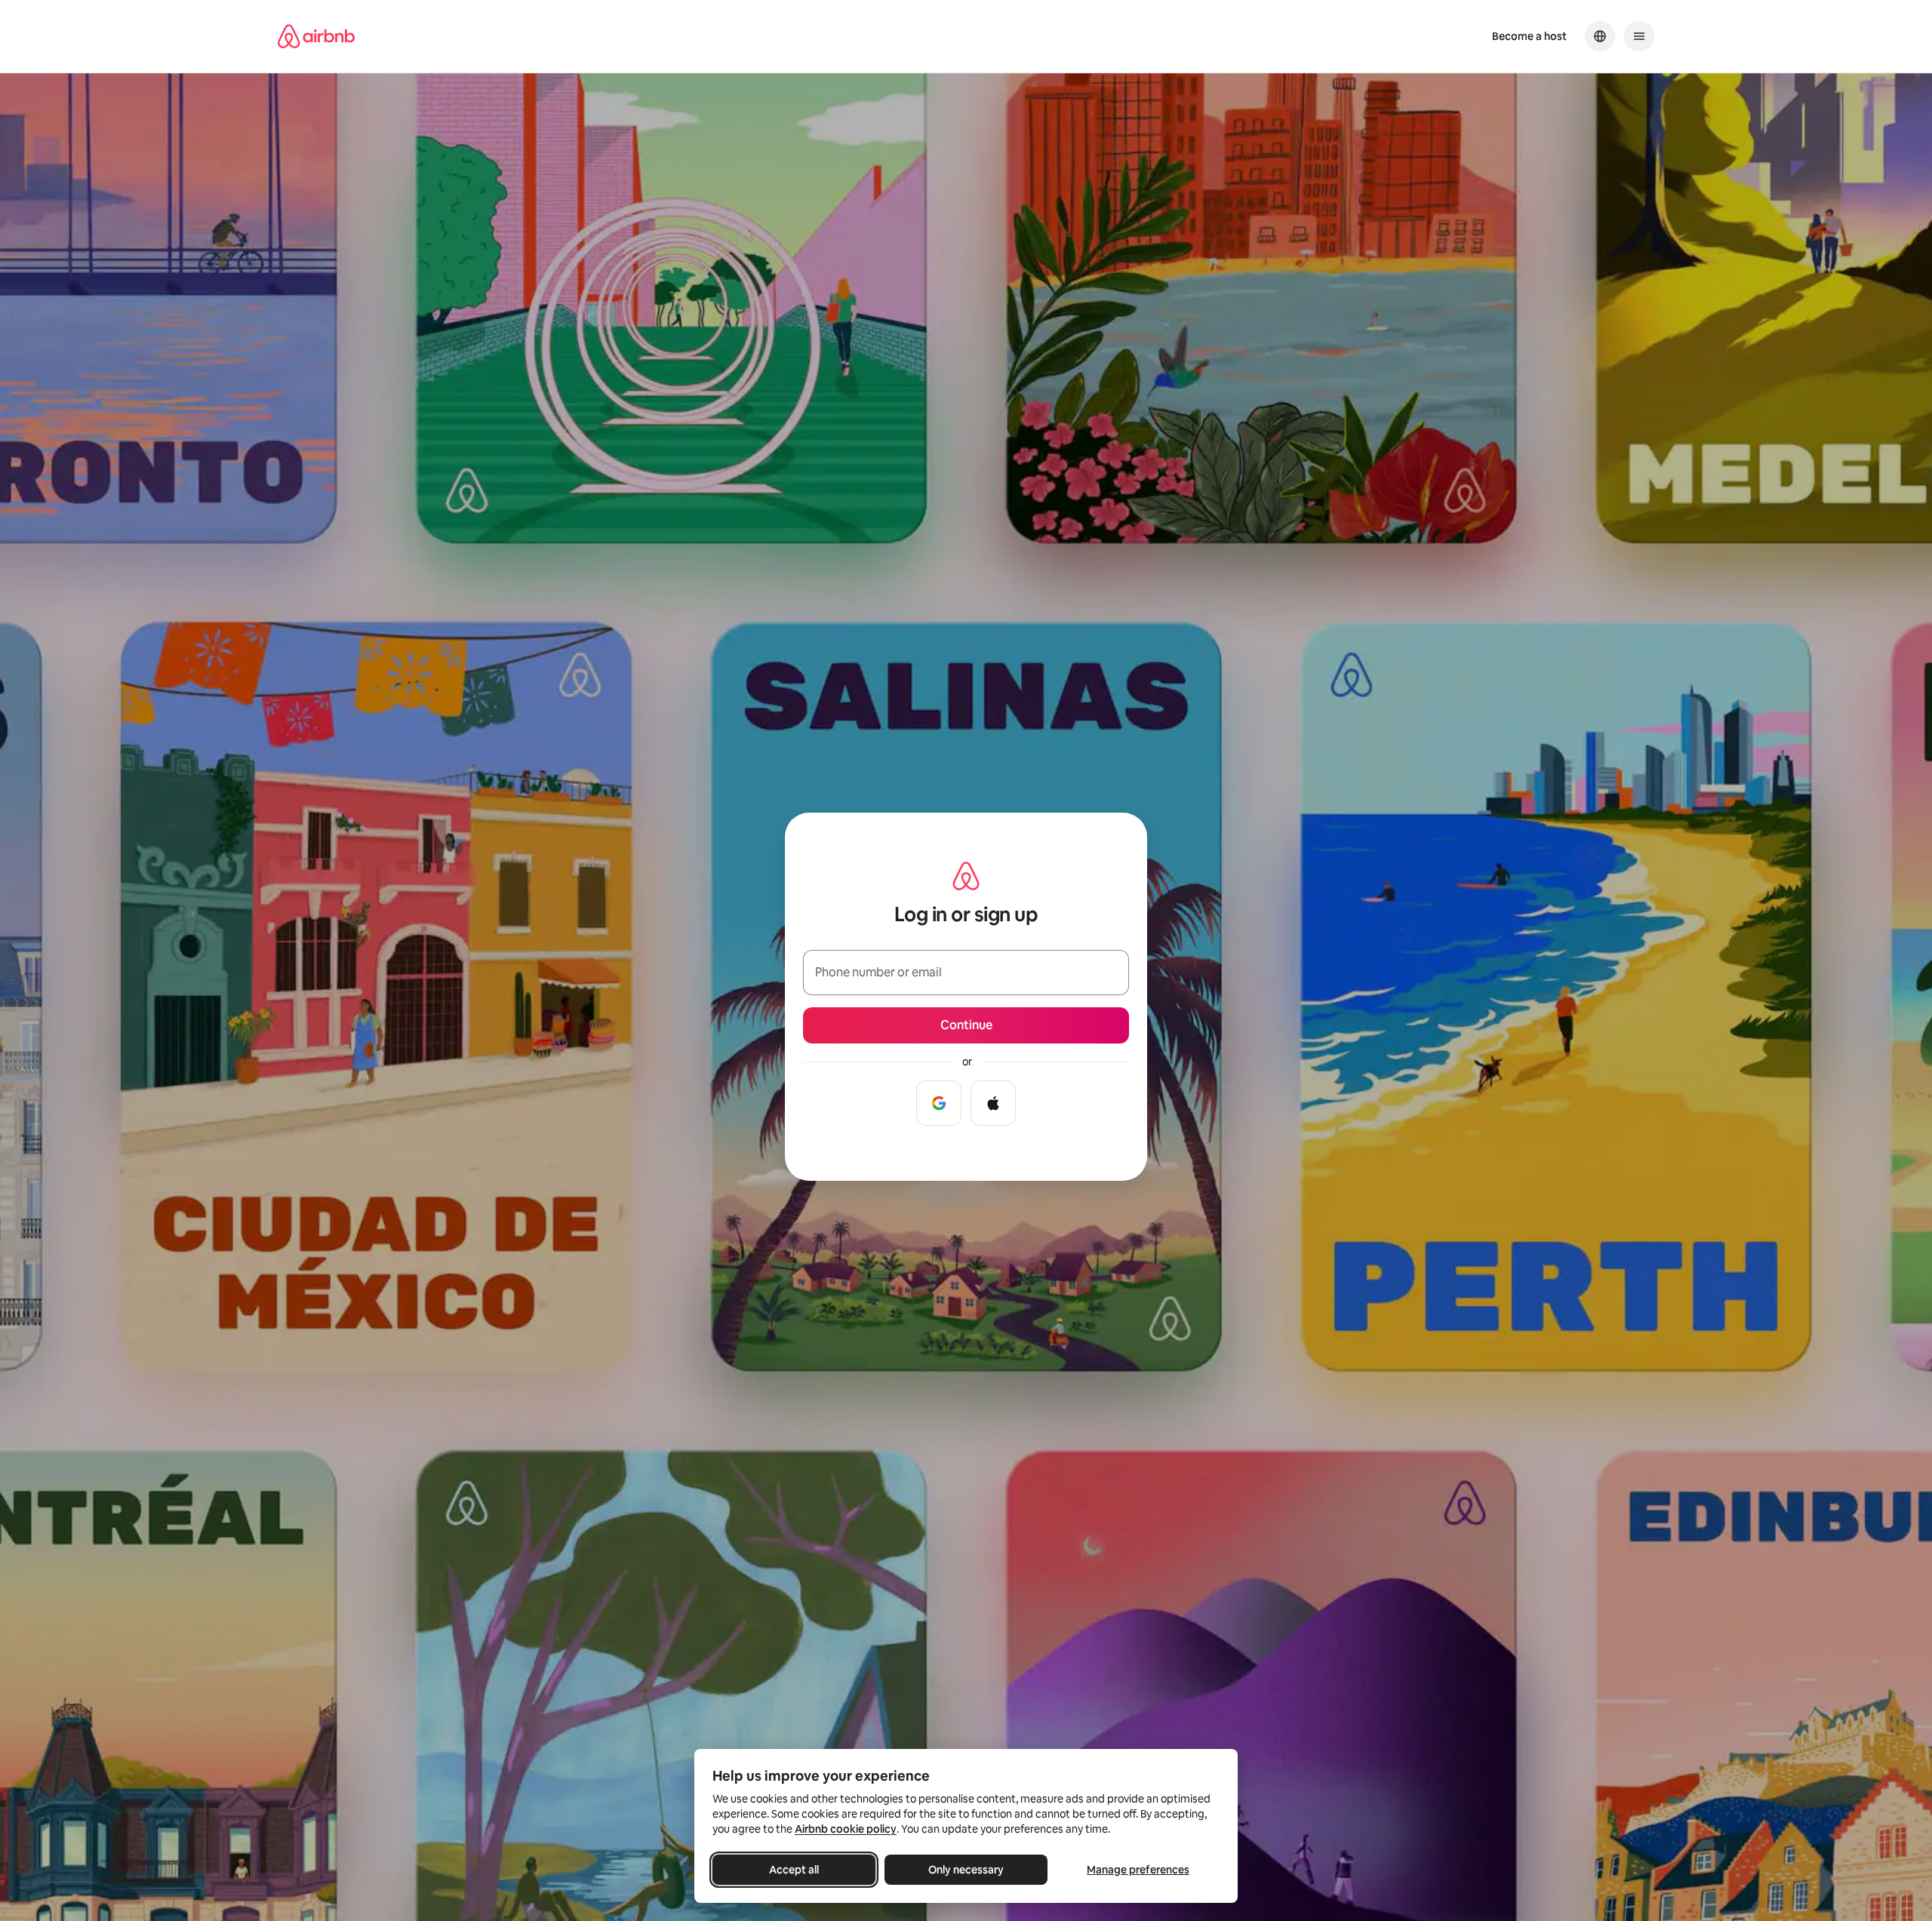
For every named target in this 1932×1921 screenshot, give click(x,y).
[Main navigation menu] (1639, 36)
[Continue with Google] (939, 1103)
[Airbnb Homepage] (316, 36)
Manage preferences (1138, 1870)
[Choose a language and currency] (1600, 36)
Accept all (794, 1870)
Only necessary (966, 1870)
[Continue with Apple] (993, 1103)
